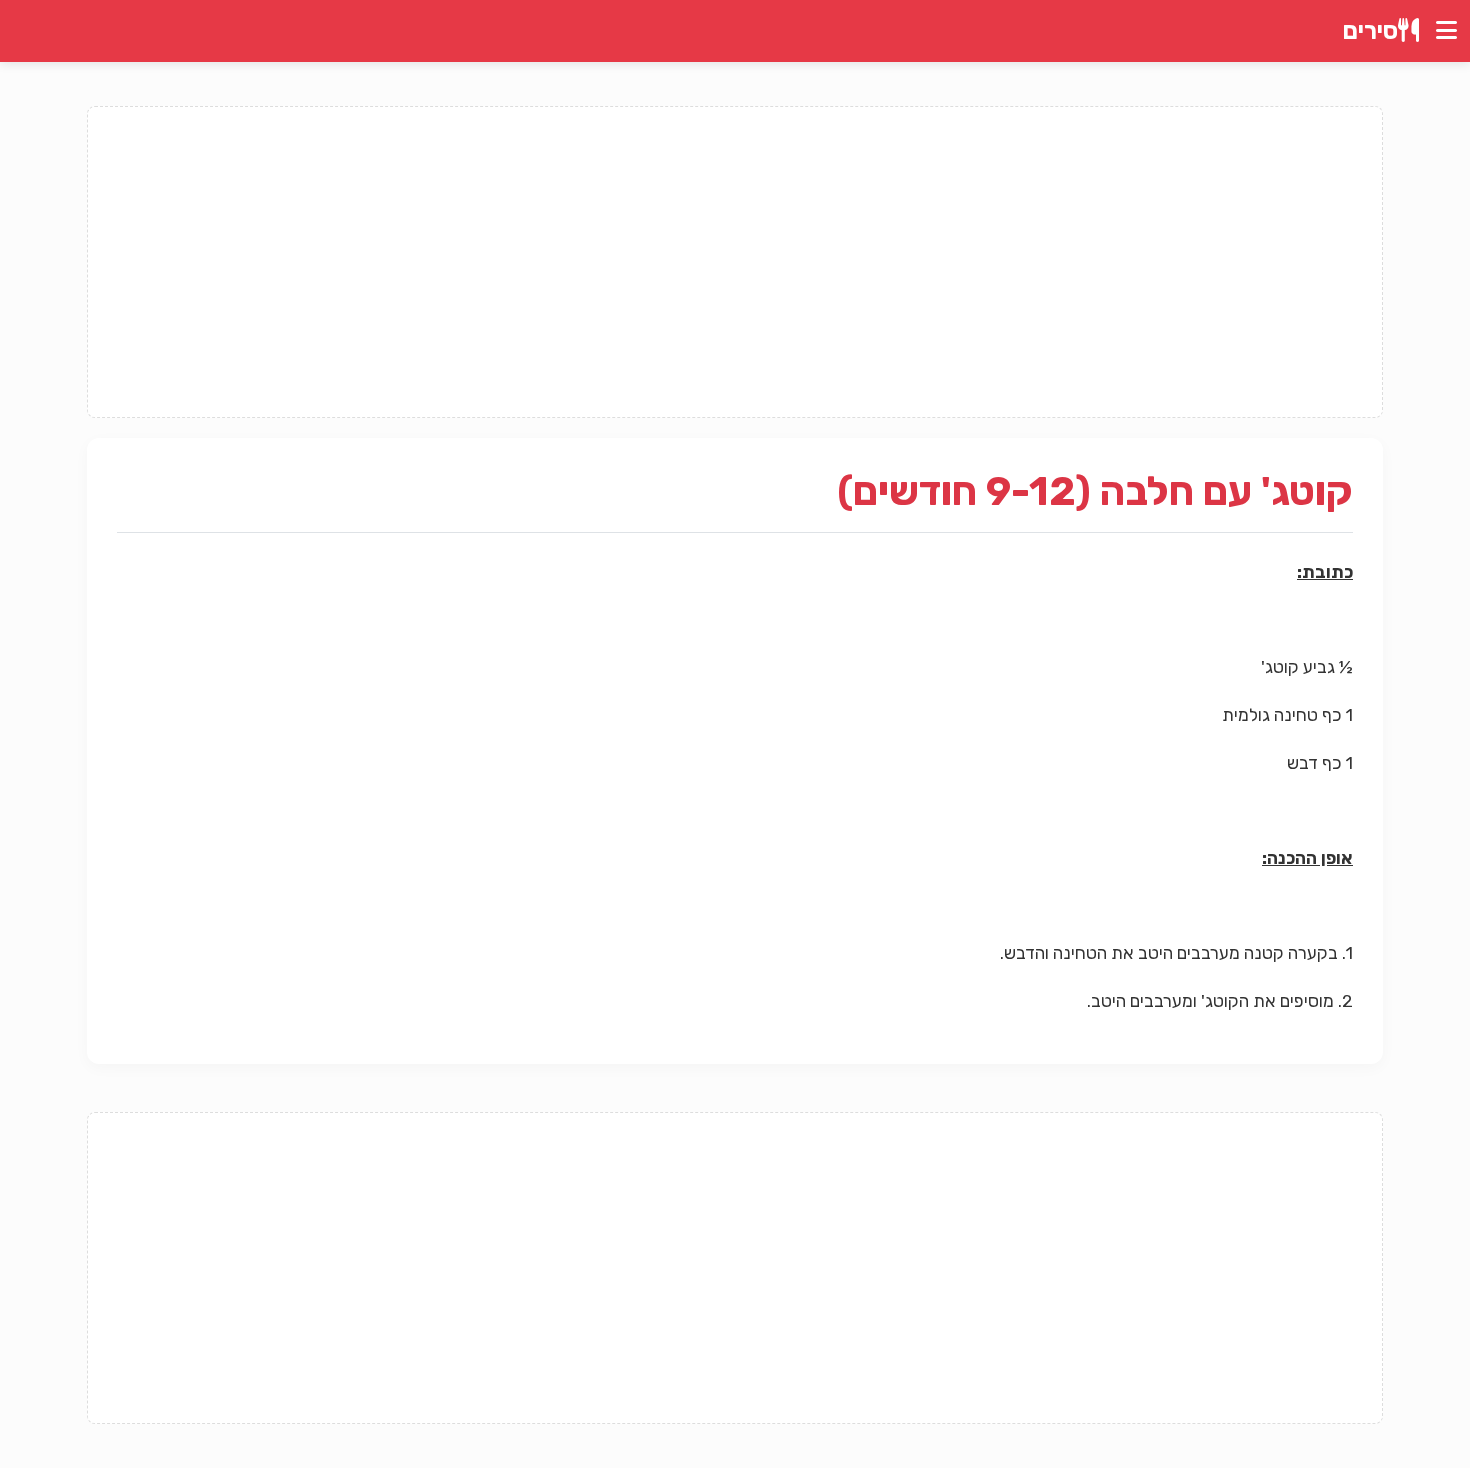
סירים (1370, 31)
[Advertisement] (735, 262)
